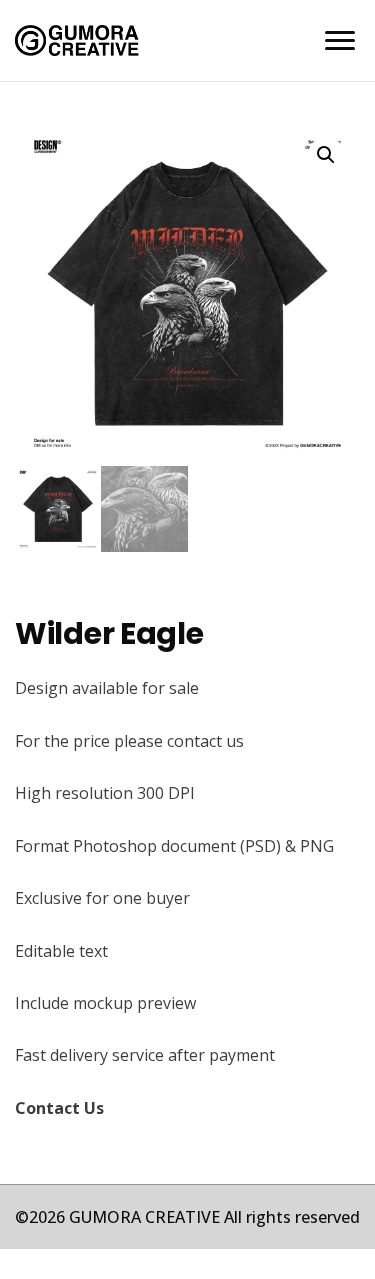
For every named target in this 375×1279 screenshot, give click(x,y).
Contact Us (59, 1108)
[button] (326, 155)
